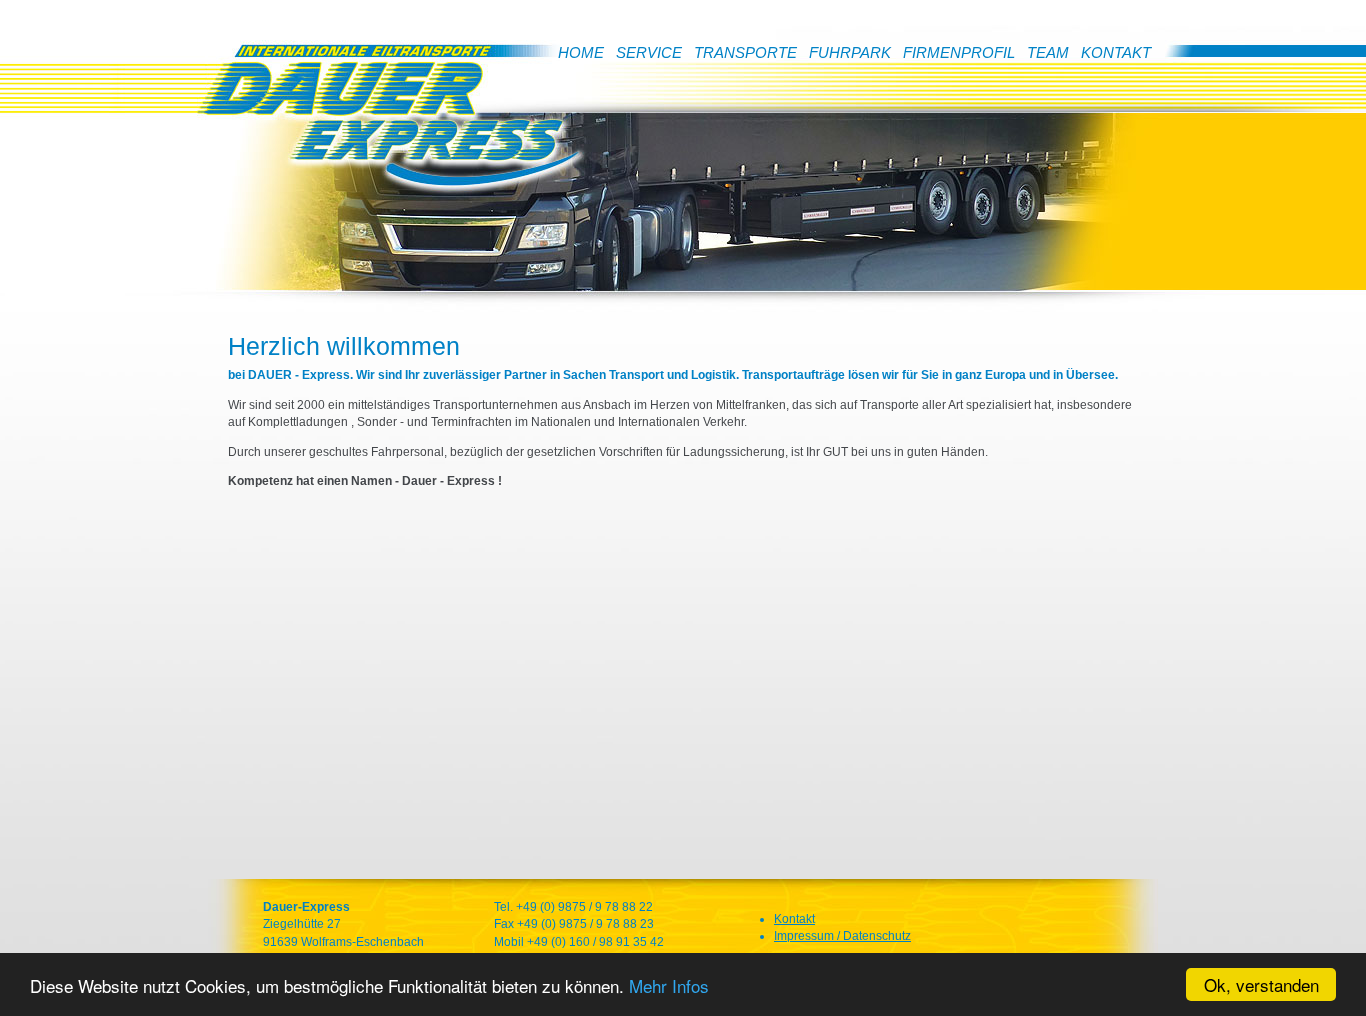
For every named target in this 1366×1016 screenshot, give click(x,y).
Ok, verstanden (1261, 984)
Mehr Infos (669, 985)
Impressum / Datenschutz (842, 936)
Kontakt (794, 919)
